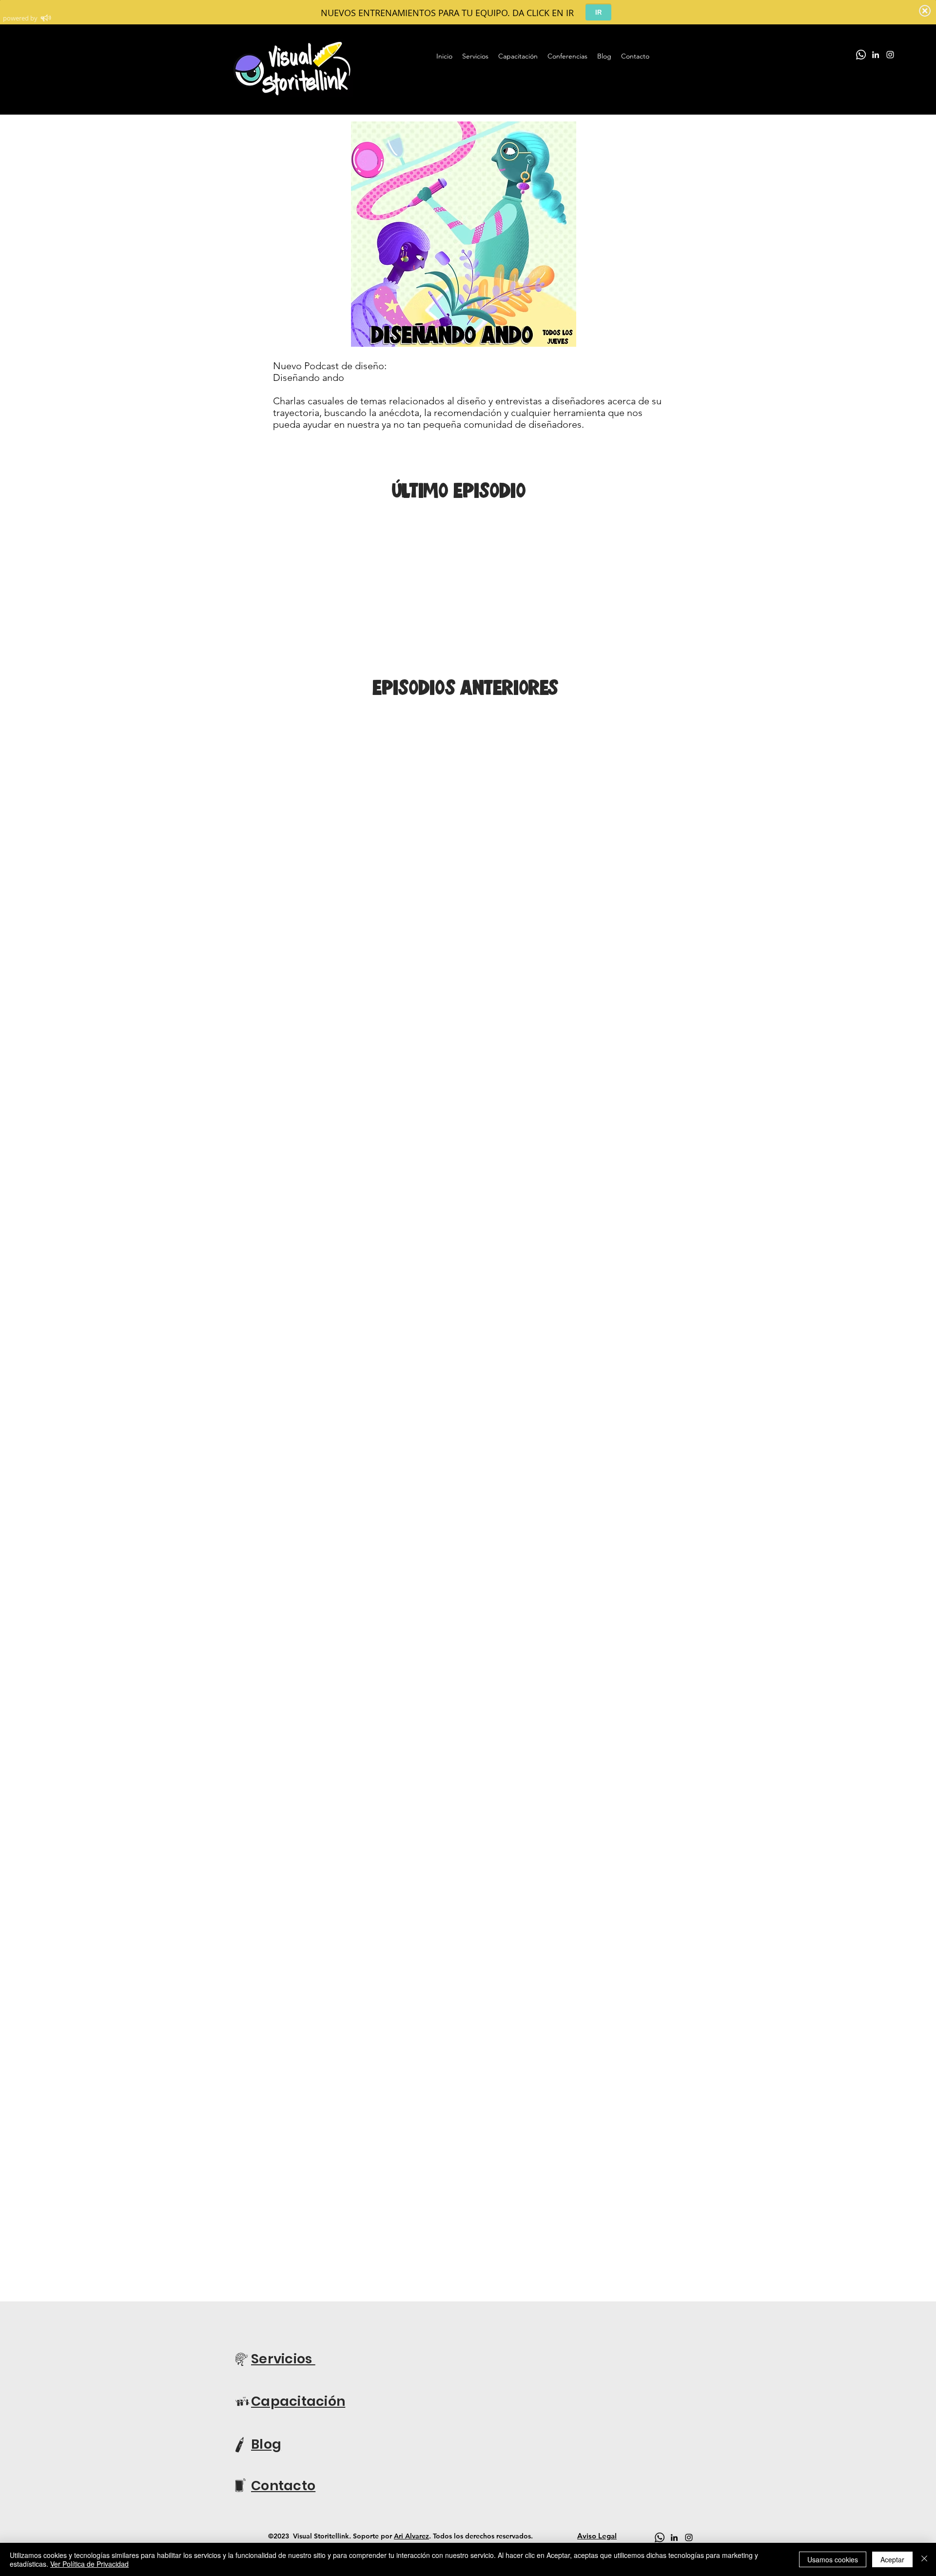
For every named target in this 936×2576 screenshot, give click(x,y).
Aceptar (892, 2559)
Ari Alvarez (411, 2536)
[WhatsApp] (861, 55)
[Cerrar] (924, 2559)
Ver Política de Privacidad (89, 2564)
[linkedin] (876, 55)
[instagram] (890, 55)
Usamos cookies (833, 2559)
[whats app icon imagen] (660, 2537)
